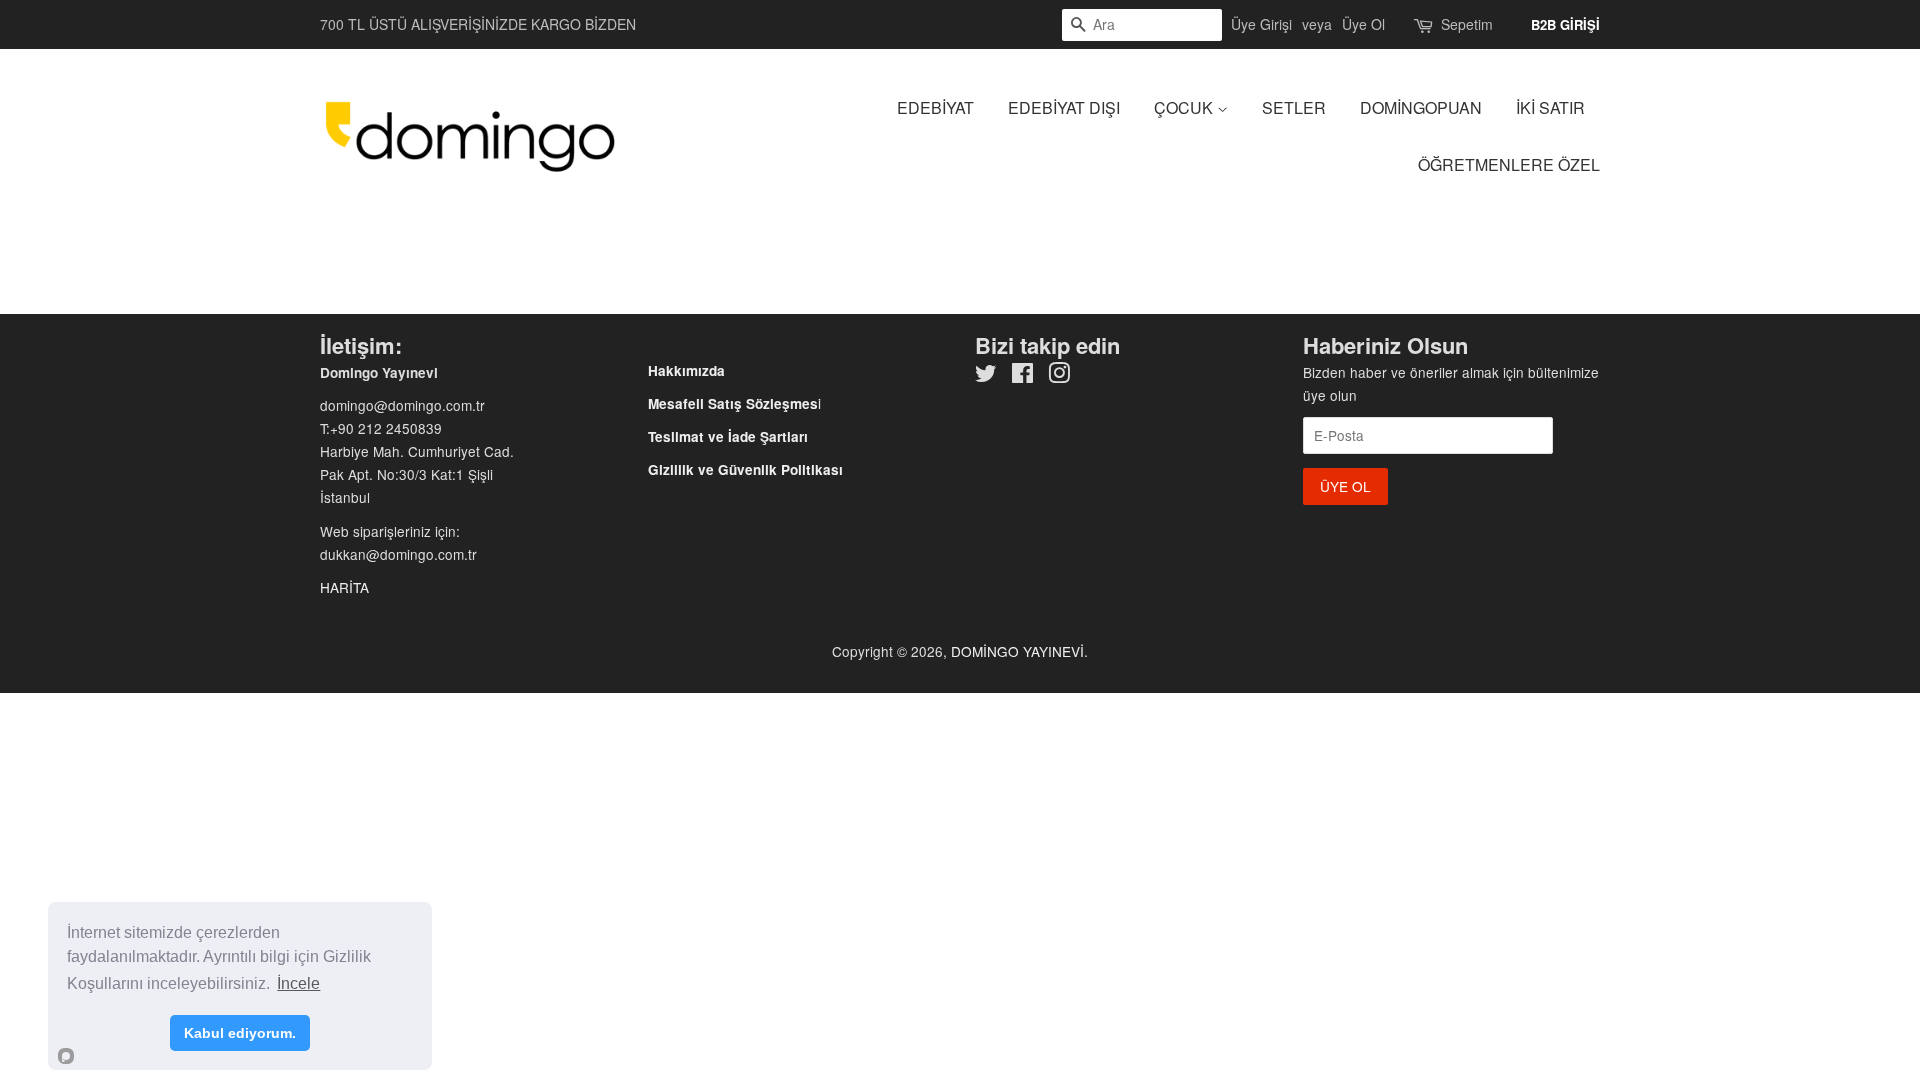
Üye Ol (1363, 24)
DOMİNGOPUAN (1421, 107)
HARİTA (344, 587)
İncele (298, 983)
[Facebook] (1022, 376)
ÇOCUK (1185, 107)
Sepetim (1467, 24)
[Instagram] (1059, 376)
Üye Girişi (1261, 24)
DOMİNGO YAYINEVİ (1017, 651)
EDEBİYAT (935, 107)
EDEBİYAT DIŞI (1064, 107)
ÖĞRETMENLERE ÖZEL (1509, 164)
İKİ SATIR (1550, 107)
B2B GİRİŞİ (1565, 24)
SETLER (1294, 107)
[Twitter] (986, 376)
